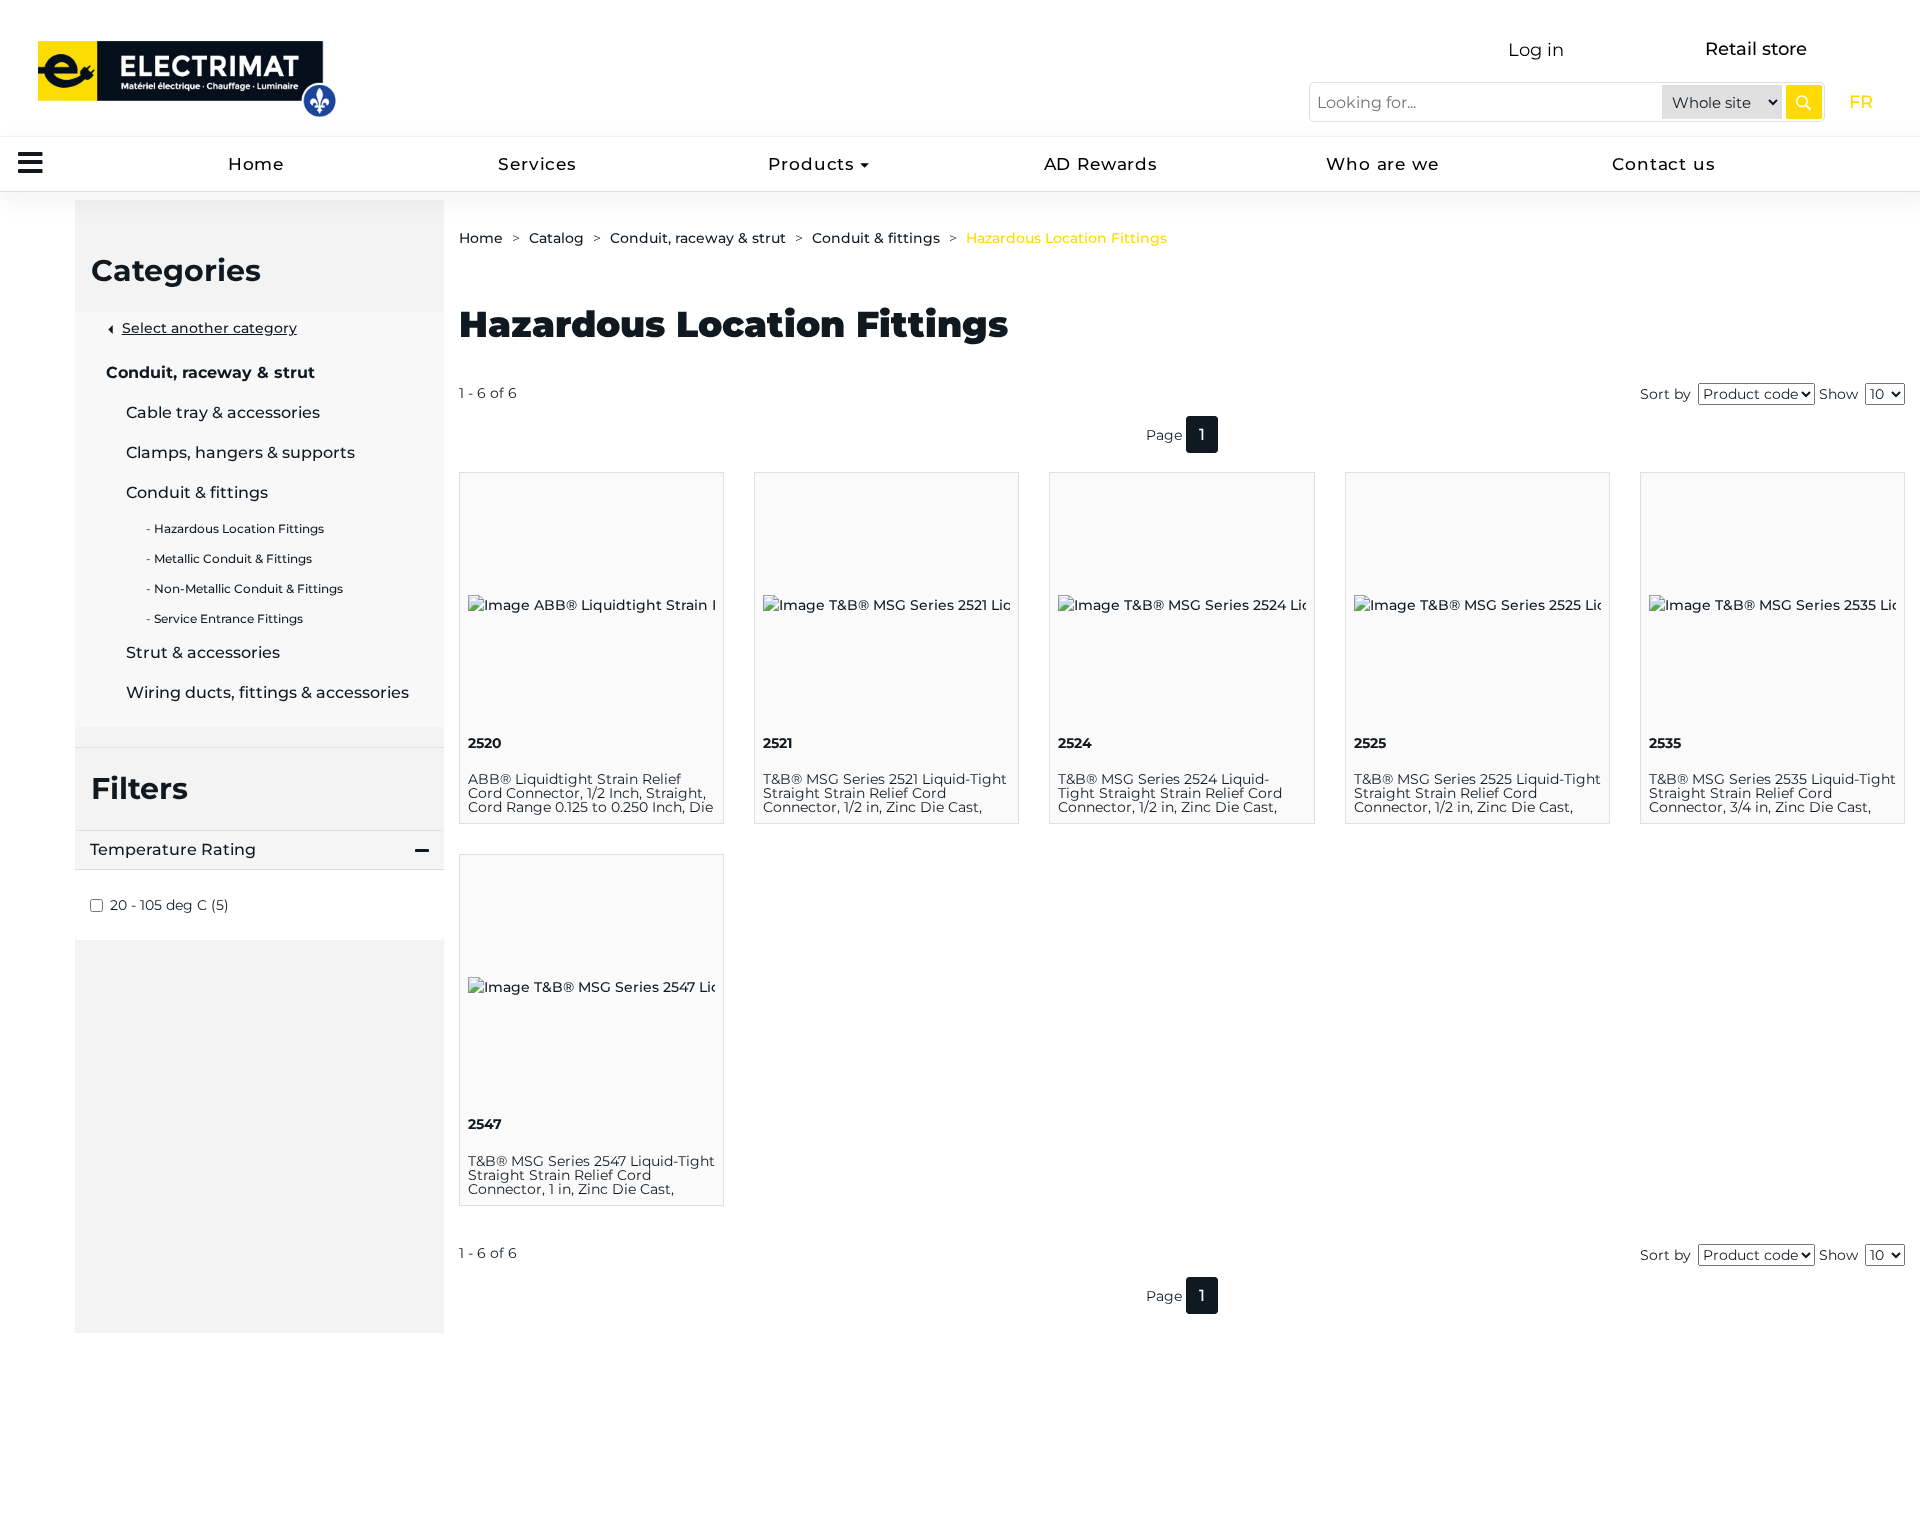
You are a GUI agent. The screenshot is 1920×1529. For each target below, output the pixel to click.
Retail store (1756, 49)
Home (256, 164)
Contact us (1664, 164)
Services (537, 164)
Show (1838, 394)
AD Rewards (1101, 164)
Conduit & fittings (876, 238)
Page (1164, 435)
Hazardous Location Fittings (1066, 238)
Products (811, 164)
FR (1861, 102)
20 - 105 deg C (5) (169, 905)
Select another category (209, 328)
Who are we (1382, 164)
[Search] (1804, 102)
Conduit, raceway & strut (698, 238)
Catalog (556, 238)
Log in (1536, 50)
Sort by (1665, 394)
